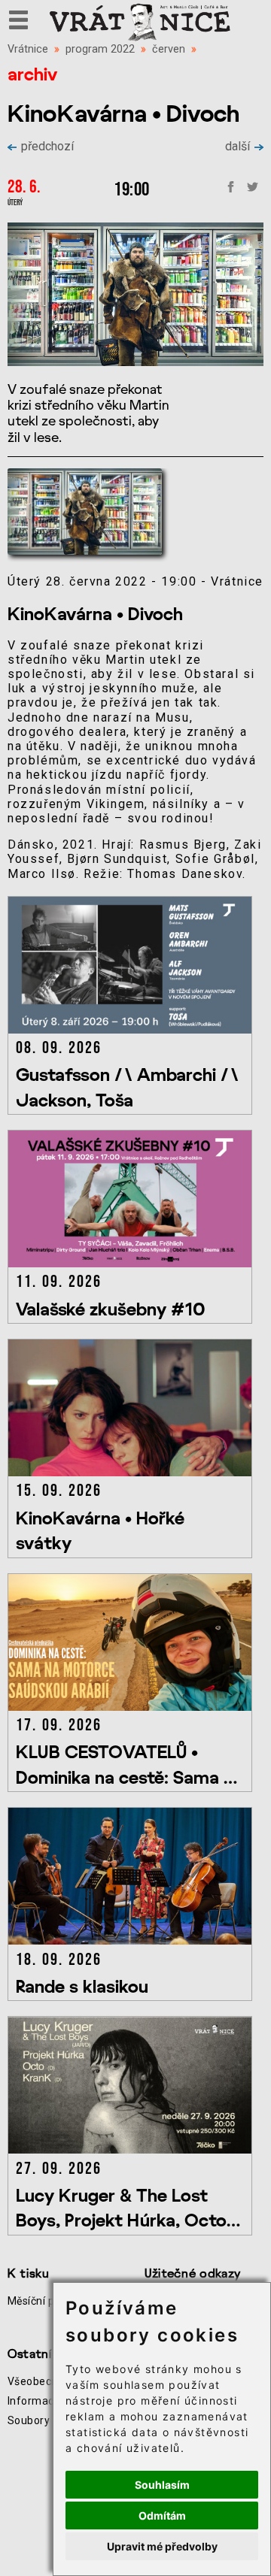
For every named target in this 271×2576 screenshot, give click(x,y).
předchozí (47, 146)
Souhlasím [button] (162, 2485)
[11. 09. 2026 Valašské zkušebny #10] (132, 1263)
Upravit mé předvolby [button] (162, 2546)
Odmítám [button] (162, 2515)
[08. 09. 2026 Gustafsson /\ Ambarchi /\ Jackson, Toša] (132, 1029)
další (238, 146)
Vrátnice (28, 49)
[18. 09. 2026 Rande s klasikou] (132, 1940)
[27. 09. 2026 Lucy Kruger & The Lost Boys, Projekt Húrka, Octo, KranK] (132, 2149)
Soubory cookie (46, 2420)
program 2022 (100, 49)
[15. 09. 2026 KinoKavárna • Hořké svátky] (132, 1472)
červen (169, 49)
